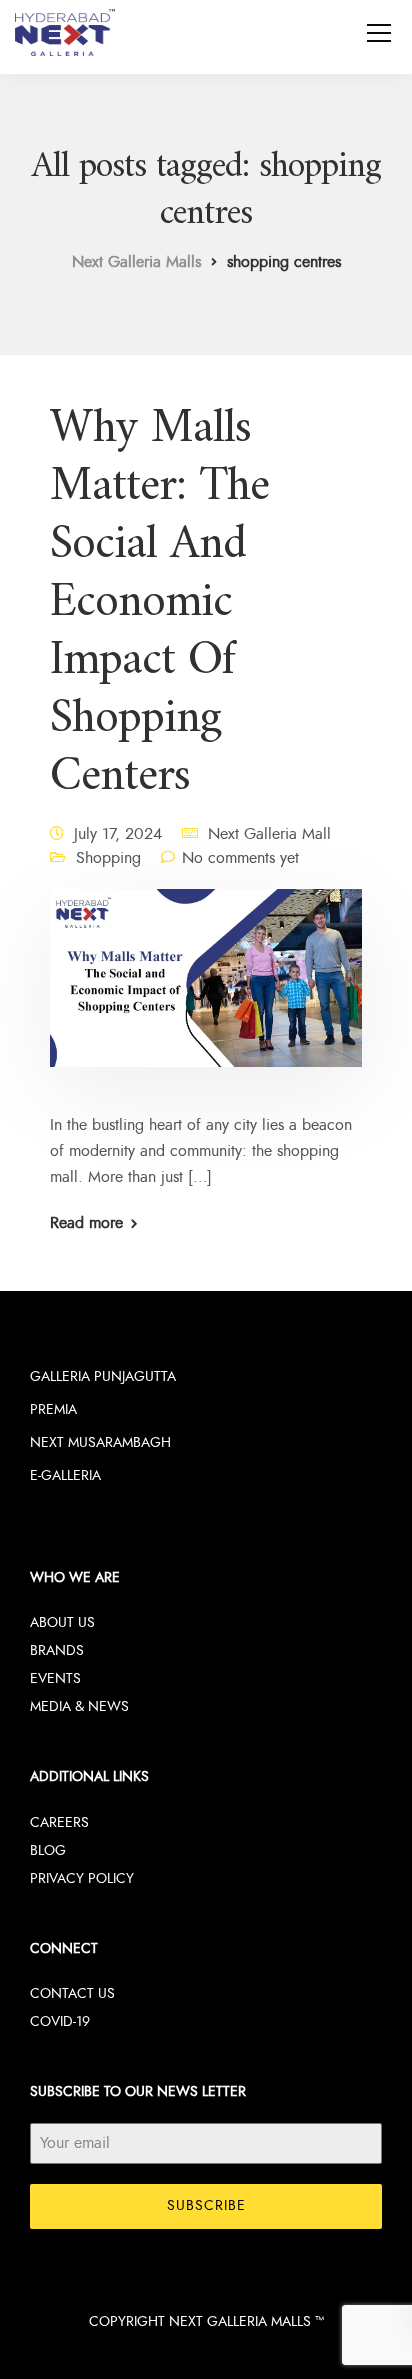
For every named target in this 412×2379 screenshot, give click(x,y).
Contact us (72, 1993)
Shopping (108, 858)
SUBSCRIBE (206, 2205)
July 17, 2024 (118, 834)
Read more (86, 1223)
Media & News (79, 1706)
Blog (48, 1850)
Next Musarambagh (100, 1442)
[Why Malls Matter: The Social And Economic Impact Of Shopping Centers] (206, 991)
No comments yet (240, 858)
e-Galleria (65, 1475)
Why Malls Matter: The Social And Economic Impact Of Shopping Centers (159, 603)
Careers (59, 1822)
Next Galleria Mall (269, 834)
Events (55, 1678)
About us (62, 1622)
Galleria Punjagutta (103, 1376)
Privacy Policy (82, 1878)
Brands (57, 1650)
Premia (53, 1409)
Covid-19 (60, 2021)
